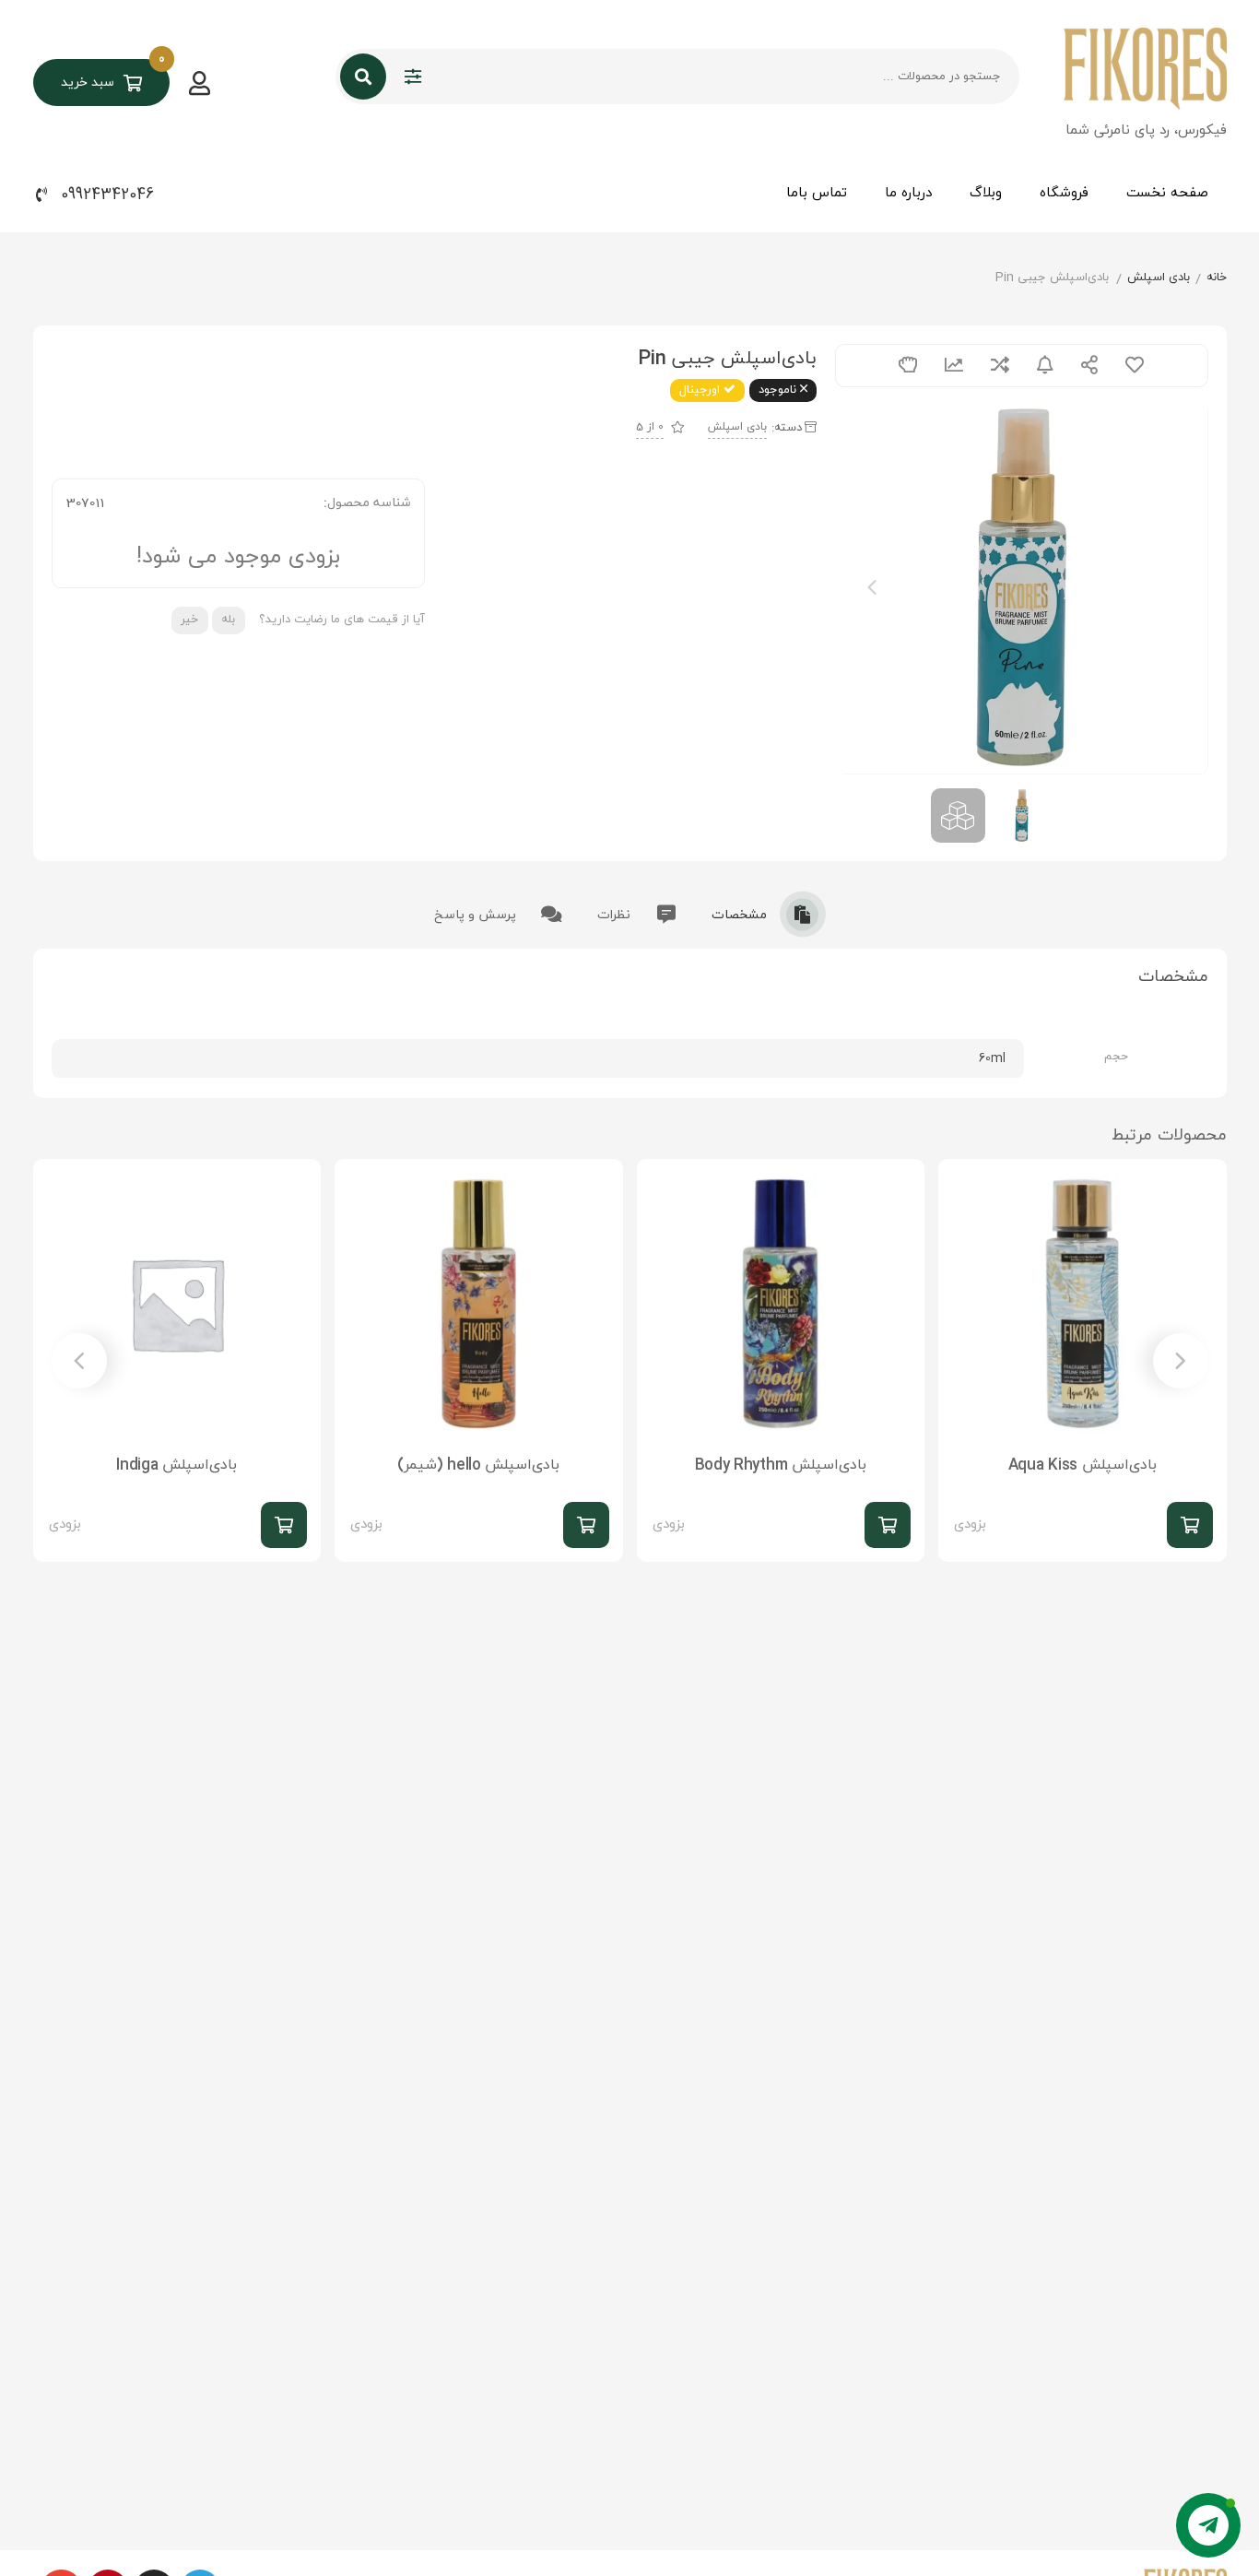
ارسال (1089, 366)
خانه (1217, 278)
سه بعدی (908, 366)
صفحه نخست (1167, 193)
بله (228, 620)
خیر (189, 620)
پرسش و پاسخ (477, 915)
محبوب (1135, 366)
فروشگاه (1064, 193)
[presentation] (872, 587)
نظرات (616, 915)
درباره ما (908, 193)
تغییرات (954, 366)
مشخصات (741, 915)
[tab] (769, 914)
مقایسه (1000, 366)
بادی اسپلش (1159, 278)
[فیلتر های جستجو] (413, 77)
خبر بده (1045, 366)
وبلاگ (986, 193)
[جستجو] (363, 77)
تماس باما (817, 193)
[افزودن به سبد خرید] (1190, 1525)
